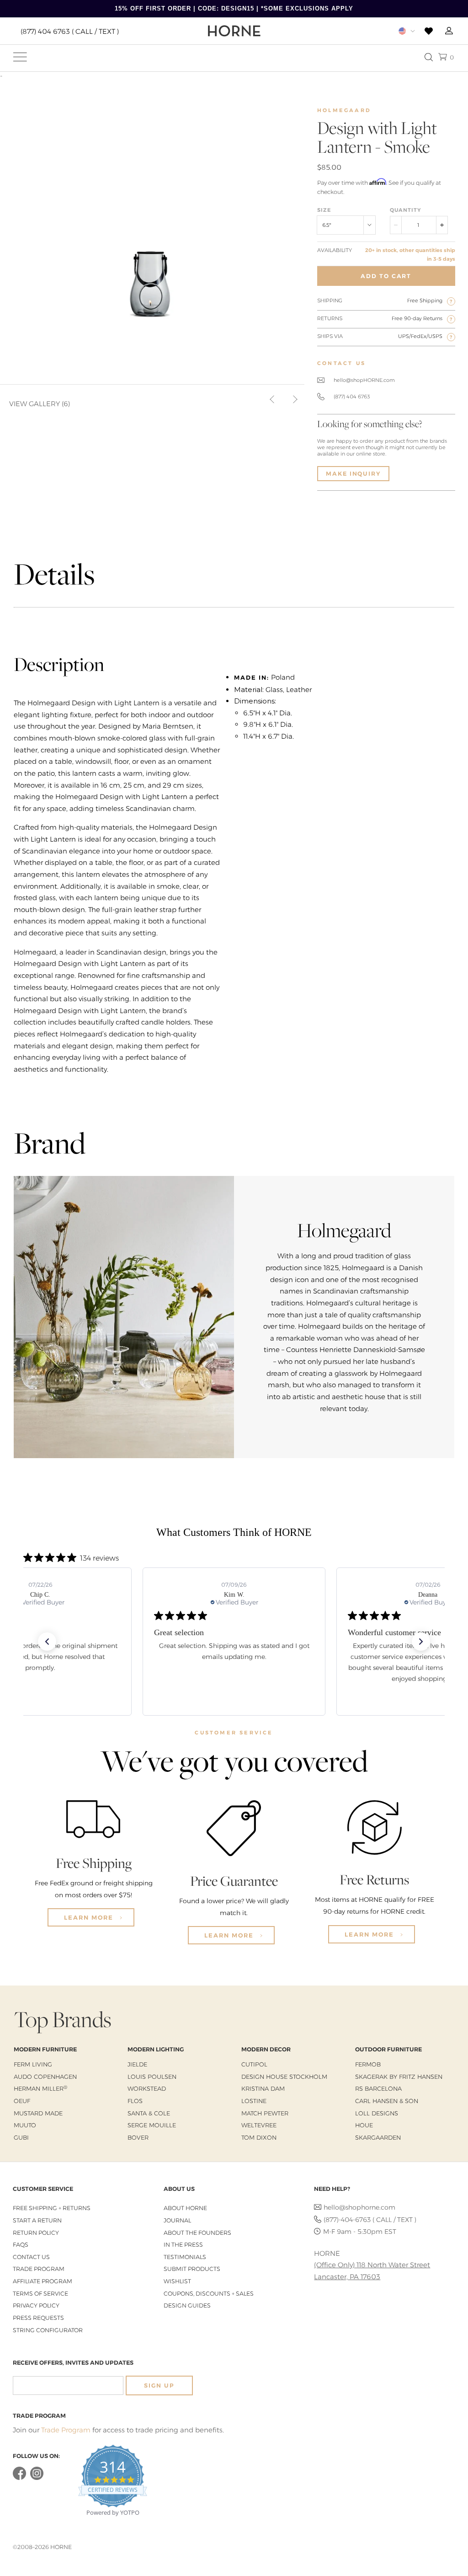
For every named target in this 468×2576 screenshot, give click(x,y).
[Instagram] (37, 2478)
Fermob (368, 2064)
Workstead (147, 2088)
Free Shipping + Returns (52, 2208)
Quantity (405, 210)
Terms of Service (40, 2294)
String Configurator (48, 2330)
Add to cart (386, 276)
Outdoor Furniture (388, 2049)
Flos (135, 2101)
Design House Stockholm (284, 2077)
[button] (47, 1642)
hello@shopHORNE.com (364, 380)
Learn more (90, 1917)
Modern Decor (266, 2049)
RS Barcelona (378, 2088)
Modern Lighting (156, 2049)
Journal (177, 2220)
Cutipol (254, 2064)
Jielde (137, 2064)
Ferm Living (33, 2064)
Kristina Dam (263, 2088)
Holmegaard (344, 110)
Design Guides (187, 2305)
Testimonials (185, 2257)
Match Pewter (265, 2113)
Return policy (36, 2233)
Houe (364, 2125)
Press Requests (38, 2318)
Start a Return (37, 2220)
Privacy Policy (36, 2305)
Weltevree (259, 2125)
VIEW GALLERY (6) (40, 404)
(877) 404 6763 (352, 397)
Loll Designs (377, 2113)
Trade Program (39, 2269)
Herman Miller (40, 2088)
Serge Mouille (152, 2125)
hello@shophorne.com (359, 2207)
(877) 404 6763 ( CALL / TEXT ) (70, 31)
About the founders (197, 2233)
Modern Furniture (45, 2049)
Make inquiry (353, 474)
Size (324, 210)
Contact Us (31, 2257)
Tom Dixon (259, 2137)
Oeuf (22, 2101)
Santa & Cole (149, 2113)
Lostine (254, 2101)
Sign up (159, 2385)
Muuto (25, 2125)
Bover (138, 2137)
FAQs (21, 2245)
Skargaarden (378, 2137)
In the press (183, 2245)
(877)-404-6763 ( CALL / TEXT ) (370, 2220)
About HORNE (185, 2208)
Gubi (21, 2137)
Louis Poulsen (152, 2077)
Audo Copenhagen (45, 2077)
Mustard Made (38, 2113)
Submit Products (192, 2269)
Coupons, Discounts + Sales (209, 2294)
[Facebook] (19, 2478)
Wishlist (177, 2281)
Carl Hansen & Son (387, 2101)
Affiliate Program (43, 2281)
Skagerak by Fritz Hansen (399, 2077)
